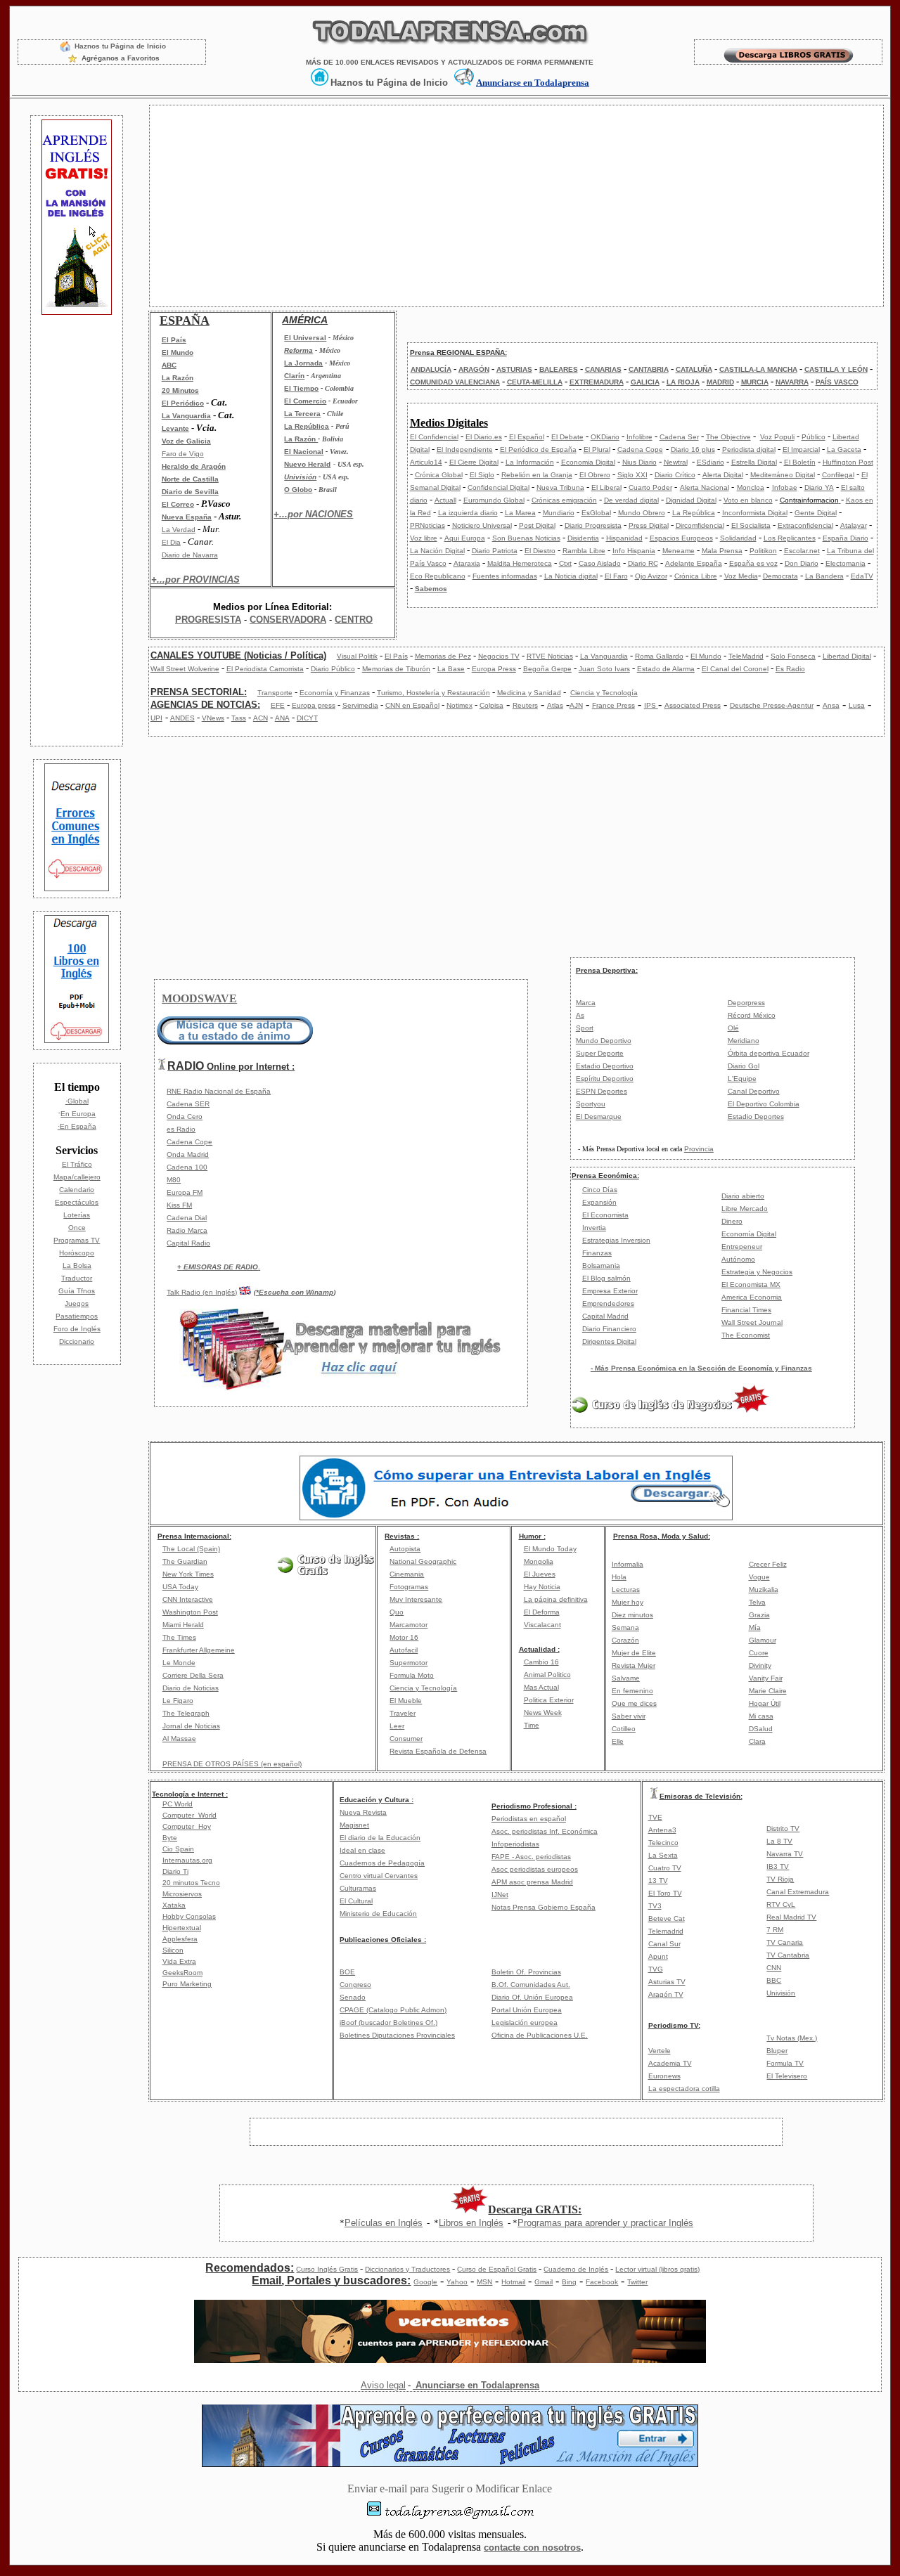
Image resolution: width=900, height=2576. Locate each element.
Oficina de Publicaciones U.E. (540, 2035)
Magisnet (354, 1825)
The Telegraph (186, 1713)
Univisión (781, 1993)
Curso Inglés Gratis (327, 2269)
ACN (261, 718)
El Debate (567, 437)
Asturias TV (667, 1982)
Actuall (445, 500)
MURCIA (755, 382)
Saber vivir (629, 1716)
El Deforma (542, 1612)
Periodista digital (749, 449)
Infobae (785, 487)
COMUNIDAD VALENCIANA (455, 382)
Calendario (77, 1190)
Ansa (831, 705)
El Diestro (540, 551)
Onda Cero (185, 1117)
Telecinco (663, 1843)
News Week (543, 1713)
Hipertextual (182, 1928)
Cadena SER (188, 1104)
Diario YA (819, 487)
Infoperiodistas (515, 1844)
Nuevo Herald (307, 464)
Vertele (660, 2051)
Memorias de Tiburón (396, 669)
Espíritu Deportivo (605, 1079)
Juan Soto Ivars (604, 669)
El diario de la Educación (380, 1838)
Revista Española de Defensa (438, 1751)
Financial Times (746, 1310)
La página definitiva (556, 1599)
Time (532, 1725)
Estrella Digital (754, 462)
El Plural (597, 449)
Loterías (77, 1215)
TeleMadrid (746, 656)
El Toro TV (665, 1893)
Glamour (763, 1640)
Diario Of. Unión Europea (532, 1997)
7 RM (775, 1930)
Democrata (780, 576)
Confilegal (838, 475)
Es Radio (790, 669)
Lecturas (626, 1590)
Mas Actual (541, 1687)
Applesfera (180, 1939)
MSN (484, 2282)
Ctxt (565, 563)
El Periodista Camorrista (265, 669)
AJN (576, 705)
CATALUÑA (694, 369)
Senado (353, 1997)
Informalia (628, 1564)
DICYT (307, 718)
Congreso (355, 1985)
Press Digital (649, 525)
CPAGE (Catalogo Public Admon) (393, 2010)
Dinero (732, 1221)
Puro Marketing (187, 1984)
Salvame (626, 1678)
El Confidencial (434, 437)
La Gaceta (844, 449)
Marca (586, 1003)
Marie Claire (768, 1691)
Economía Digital (749, 1234)
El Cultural (356, 1901)
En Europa (78, 1114)
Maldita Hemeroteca (520, 563)
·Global (77, 1101)
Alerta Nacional (705, 487)
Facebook (602, 2282)
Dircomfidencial (700, 525)
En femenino (632, 1691)
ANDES (182, 718)
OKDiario (605, 437)
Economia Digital (588, 462)
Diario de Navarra (190, 555)
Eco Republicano (438, 576)
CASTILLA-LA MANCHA (758, 369)
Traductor (77, 1278)
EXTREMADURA (597, 382)
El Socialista (751, 525)
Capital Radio (188, 1243)
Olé (733, 1028)
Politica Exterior (549, 1700)
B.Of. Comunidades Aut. (531, 1985)
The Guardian (185, 1561)
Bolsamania (601, 1266)
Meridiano (744, 1041)
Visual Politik (357, 656)
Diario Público (333, 669)
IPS (651, 705)
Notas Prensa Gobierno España (544, 1907)
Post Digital (537, 525)
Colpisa (491, 705)
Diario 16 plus (693, 449)
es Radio (181, 1129)
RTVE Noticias (550, 656)
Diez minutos (632, 1615)
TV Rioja (780, 1879)
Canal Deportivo (754, 1091)
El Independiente (465, 449)
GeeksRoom (182, 1973)
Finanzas (597, 1253)
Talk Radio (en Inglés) (202, 1292)
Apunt (658, 1956)
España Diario (846, 538)
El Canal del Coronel (735, 669)
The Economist (746, 1335)
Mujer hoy (628, 1602)
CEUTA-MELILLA (535, 382)
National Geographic (423, 1561)
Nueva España (187, 517)
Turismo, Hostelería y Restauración (433, 693)
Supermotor (409, 1663)
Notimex (459, 705)
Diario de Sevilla (190, 492)
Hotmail (513, 2282)
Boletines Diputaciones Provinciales (397, 2035)
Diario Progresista (593, 525)
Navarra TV (785, 1854)
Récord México (752, 1015)
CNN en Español (412, 705)
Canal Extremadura (798, 1892)
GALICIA (645, 382)
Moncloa (751, 487)
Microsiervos (182, 1894)
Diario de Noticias (191, 1688)
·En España (77, 1126)
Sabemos (431, 589)
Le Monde (179, 1663)
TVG (656, 1969)
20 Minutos (180, 390)
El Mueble (406, 1701)
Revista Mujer (634, 1665)
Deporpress (746, 1003)
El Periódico (183, 403)
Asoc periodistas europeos (535, 1869)
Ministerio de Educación (378, 1914)
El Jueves (540, 1574)
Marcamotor (409, 1625)
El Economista (605, 1215)
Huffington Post (848, 462)
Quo (397, 1612)
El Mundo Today (550, 1549)
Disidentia (583, 538)
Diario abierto (743, 1196)
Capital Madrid (605, 1316)
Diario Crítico (675, 475)
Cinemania (407, 1574)
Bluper (777, 2051)
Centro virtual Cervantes (379, 1876)
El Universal (305, 338)
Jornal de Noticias (191, 1726)
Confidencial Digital (499, 487)
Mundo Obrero (642, 513)
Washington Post (190, 1612)
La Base (451, 669)
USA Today (180, 1587)
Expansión (599, 1202)
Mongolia (539, 1561)
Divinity (760, 1665)
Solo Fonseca (793, 656)
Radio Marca (187, 1230)
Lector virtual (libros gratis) (657, 2269)
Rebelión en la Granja (537, 475)
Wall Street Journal (752, 1322)
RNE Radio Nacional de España (219, 1091)
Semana (625, 1627)
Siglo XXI (632, 475)
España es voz (753, 563)
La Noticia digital (571, 576)
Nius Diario (639, 462)
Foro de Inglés (77, 1329)
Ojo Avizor (651, 576)
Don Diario (802, 563)
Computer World (189, 1815)
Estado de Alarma (666, 669)
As (580, 1015)
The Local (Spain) (191, 1549)
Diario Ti (175, 1871)
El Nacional (304, 452)
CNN (774, 1968)
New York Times (188, 1574)
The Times (179, 1637)
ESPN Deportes (602, 1091)
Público (814, 437)
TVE (655, 1817)
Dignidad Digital (691, 500)
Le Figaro (178, 1701)
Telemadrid (666, 1931)
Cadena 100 (187, 1167)
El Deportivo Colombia (764, 1104)
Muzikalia (764, 1590)
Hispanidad (624, 538)
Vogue (759, 1577)
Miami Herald (183, 1625)
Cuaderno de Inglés (576, 2269)
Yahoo (457, 2282)
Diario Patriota (495, 551)
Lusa (857, 705)
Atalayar (854, 525)
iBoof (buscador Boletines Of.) (388, 2022)
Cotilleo (624, 1729)
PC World (178, 1804)
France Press (613, 705)
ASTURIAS (514, 369)
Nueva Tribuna (560, 487)
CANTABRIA (649, 369)
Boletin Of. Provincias (526, 1972)
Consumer (406, 1739)
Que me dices (634, 1703)
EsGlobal (596, 513)
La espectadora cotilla (684, 2089)
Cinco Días (600, 1190)
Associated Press (693, 705)
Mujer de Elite (634, 1653)
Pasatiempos (77, 1316)
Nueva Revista (363, 1812)
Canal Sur (664, 1944)
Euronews (664, 2076)
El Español (527, 437)
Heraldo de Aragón (194, 466)
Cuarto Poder (650, 487)
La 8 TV (779, 1841)
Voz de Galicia (186, 441)
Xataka (174, 1905)
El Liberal (606, 487)
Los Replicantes (790, 538)
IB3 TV (778, 1866)
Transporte (275, 693)
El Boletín (800, 462)
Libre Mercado (745, 1209)
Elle (618, 1741)
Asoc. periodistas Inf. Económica (545, 1831)
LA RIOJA (683, 382)
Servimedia (360, 705)
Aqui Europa (465, 538)
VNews (213, 718)
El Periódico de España (538, 449)
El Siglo (482, 475)
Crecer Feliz (768, 1564)
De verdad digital (631, 500)
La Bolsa (77, 1266)
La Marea (520, 513)
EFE (278, 705)
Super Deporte (600, 1053)
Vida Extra (179, 1961)
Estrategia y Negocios (757, 1272)
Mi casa (761, 1716)
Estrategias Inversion (616, 1240)
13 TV (658, 1881)
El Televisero (787, 2076)
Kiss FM (179, 1205)
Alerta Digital (723, 475)
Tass (239, 718)
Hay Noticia (542, 1587)
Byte (170, 1838)
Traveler (403, 1713)
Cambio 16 (541, 1662)
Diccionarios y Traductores (407, 2269)
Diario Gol (744, 1066)
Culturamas (358, 1888)
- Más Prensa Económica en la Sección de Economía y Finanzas (701, 1368)
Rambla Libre (584, 551)
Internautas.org (187, 1860)
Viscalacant (542, 1625)
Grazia (759, 1615)
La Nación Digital (437, 551)
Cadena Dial (187, 1218)
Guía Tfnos (77, 1291)
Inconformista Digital (755, 513)
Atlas (555, 705)
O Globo (298, 490)
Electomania (846, 563)
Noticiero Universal (482, 525)
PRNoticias (427, 525)
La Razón (178, 378)
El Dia (171, 542)
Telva (757, 1602)
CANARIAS (603, 369)
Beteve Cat (667, 1918)
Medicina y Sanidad (529, 693)
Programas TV (77, 1240)
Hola (619, 1577)
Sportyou (591, 1104)
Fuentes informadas (505, 576)
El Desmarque (599, 1117)
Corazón (625, 1640)
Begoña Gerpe (547, 669)
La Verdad (179, 530)
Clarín (294, 376)
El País (174, 340)
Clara (757, 1741)
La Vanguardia (186, 416)
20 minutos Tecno (191, 1883)
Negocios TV (499, 656)
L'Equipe (742, 1079)
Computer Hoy (187, 1826)
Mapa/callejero (77, 1177)
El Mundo (178, 352)
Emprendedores (608, 1303)
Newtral (676, 462)
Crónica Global (439, 475)
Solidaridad (738, 538)
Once (77, 1228)
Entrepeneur (742, 1247)
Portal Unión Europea (527, 2010)
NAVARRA (792, 382)
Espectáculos (77, 1202)
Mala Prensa (722, 551)
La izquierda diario (468, 513)
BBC (774, 1980)
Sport (585, 1028)
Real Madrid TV (791, 1917)
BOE (347, 1972)
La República (307, 426)
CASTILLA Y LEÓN (836, 369)
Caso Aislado (600, 563)
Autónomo (738, 1259)
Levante (175, 428)
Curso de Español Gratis (497, 2269)
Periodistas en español (529, 1819)
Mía (755, 1627)
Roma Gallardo (659, 656)
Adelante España (694, 563)
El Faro (616, 576)
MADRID (720, 382)
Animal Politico (547, 1675)
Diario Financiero (609, 1329)
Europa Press (494, 669)
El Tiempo (301, 388)
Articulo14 (426, 462)
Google (425, 2282)
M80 (174, 1180)
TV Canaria (785, 1942)
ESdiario (711, 462)
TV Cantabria (788, 1955)
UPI (156, 718)
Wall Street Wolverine (185, 669)
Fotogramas (409, 1587)
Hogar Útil (765, 1703)
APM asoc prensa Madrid (532, 1882)
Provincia (699, 1149)
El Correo (178, 504)
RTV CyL (781, 1904)
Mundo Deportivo (604, 1041)
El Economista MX (751, 1284)
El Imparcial (801, 449)
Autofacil (404, 1650)
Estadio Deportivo (605, 1066)
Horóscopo (77, 1253)
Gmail (544, 2282)
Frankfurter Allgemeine (199, 1650)
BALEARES (559, 369)
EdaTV (862, 576)
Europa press (314, 705)
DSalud (761, 1729)
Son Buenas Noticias (526, 538)
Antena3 (662, 1830)
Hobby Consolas (189, 1916)
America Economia (752, 1297)
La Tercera (302, 414)
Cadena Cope (640, 449)
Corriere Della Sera (193, 1675)
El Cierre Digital (474, 462)
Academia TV (670, 2063)
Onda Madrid (188, 1154)
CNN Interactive (188, 1599)
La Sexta (663, 1855)
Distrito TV (783, 1829)
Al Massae (179, 1739)
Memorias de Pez (443, 656)
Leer (397, 1726)
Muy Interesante (416, 1599)
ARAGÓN (474, 369)
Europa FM (185, 1192)
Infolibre (639, 437)
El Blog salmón (606, 1278)
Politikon (763, 551)
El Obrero (595, 475)
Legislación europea (525, 2022)
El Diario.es (484, 437)
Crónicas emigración (564, 500)
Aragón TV (666, 1994)
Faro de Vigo (183, 454)
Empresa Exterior (610, 1291)
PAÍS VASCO (837, 382)
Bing (569, 2282)
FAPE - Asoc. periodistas (531, 1857)
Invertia (594, 1228)
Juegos (77, 1303)
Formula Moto (412, 1675)
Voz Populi (777, 437)
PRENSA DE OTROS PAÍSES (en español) (232, 1764)
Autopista (405, 1549)
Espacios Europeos (681, 538)
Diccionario (77, 1341)
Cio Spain (178, 1849)
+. (219, 1267)
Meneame (679, 551)
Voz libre (424, 538)
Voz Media (741, 576)
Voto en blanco (748, 500)
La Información (530, 462)
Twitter (637, 2282)
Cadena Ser (679, 437)
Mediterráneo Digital (783, 475)
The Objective (728, 437)
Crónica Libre (696, 576)
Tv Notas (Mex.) (792, 2038)
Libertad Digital (847, 656)
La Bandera (824, 576)
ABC (169, 365)
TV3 (655, 1906)
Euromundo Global (494, 500)
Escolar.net (802, 551)
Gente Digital (816, 513)
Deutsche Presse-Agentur (772, 705)
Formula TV (785, 2063)
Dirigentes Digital (609, 1341)
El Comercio (305, 401)
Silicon (173, 1950)
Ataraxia (467, 563)
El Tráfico (77, 1164)
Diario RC (643, 563)
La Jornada (303, 363)
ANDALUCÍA (431, 369)
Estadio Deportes (756, 1117)
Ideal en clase (362, 1850)
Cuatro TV (665, 1868)
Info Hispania (634, 551)
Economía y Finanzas (335, 693)
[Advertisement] (77, 529)
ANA (282, 718)
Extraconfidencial (805, 525)
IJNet (500, 1895)
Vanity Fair (766, 1678)
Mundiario (559, 513)
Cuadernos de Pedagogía (382, 1863)
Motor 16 (404, 1637)
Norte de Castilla (190, 479)
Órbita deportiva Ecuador (769, 1053)
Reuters (525, 705)
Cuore (759, 1653)
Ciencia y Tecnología (604, 693)
